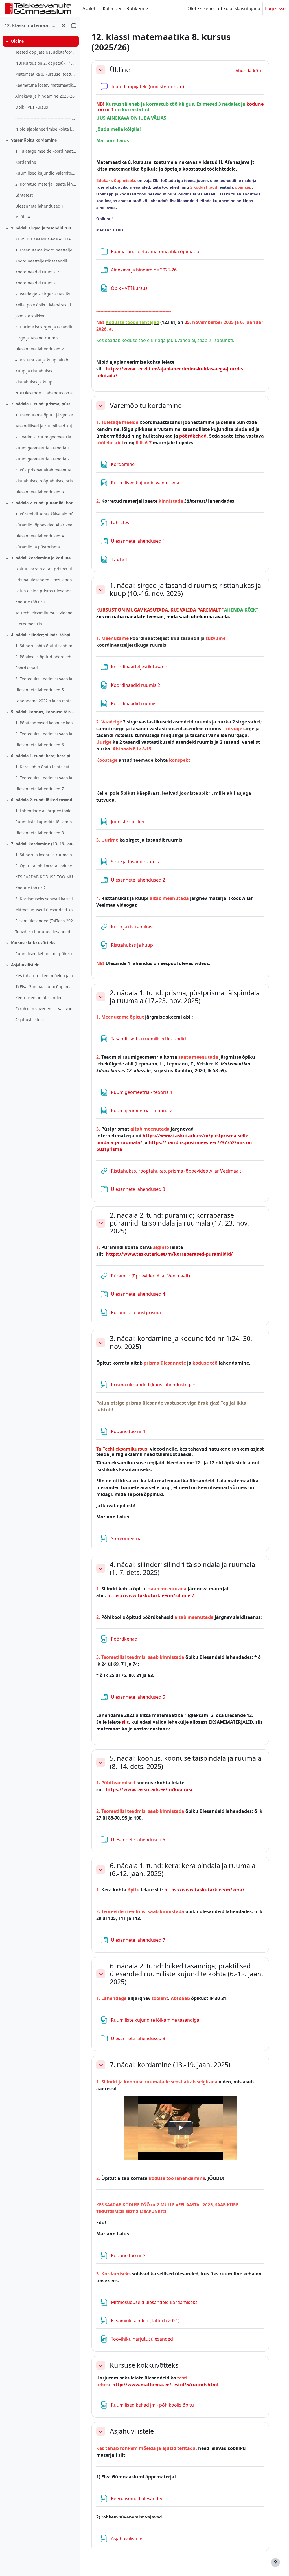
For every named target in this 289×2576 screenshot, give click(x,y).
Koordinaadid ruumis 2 (37, 272)
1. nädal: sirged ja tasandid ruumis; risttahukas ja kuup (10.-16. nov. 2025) (44, 228)
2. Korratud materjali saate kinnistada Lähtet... (46, 184)
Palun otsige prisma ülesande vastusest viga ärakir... (46, 591)
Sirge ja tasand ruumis (37, 338)
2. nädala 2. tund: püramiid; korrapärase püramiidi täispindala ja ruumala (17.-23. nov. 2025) (44, 503)
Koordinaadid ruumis (35, 283)
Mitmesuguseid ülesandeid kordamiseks (46, 910)
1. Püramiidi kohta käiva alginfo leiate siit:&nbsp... (46, 514)
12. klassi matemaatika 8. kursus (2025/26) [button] (31, 25)
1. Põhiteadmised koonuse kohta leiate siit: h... (46, 723)
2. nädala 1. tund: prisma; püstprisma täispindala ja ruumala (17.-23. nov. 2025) (44, 404)
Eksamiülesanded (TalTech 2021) (46, 921)
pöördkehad (193, 436)
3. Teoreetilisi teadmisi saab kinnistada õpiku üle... (46, 679)
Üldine (17, 41)
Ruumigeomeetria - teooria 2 (42, 459)
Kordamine (26, 162)
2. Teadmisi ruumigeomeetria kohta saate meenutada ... (46, 437)
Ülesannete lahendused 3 (40, 492)
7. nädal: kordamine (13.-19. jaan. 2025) (44, 844)
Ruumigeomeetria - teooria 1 (42, 448)
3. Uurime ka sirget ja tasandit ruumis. (46, 327)
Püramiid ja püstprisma (38, 547)
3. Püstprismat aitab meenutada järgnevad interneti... (46, 470)
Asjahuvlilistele (29, 1020)
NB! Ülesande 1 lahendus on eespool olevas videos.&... (46, 393)
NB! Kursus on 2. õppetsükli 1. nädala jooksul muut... (46, 63)
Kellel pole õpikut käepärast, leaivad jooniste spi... (46, 305)
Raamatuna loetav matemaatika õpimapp (46, 85)
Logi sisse (275, 8)
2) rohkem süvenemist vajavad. (44, 1009)
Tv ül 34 (23, 217)
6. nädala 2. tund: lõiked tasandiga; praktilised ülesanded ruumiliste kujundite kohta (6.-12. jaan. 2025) (44, 800)
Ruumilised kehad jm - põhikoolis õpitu (46, 954)
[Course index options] (64, 25)
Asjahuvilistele (25, 965)
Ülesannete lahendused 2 (40, 349)
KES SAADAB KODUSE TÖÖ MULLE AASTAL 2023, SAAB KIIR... (46, 877)
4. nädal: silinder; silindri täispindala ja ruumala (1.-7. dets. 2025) (44, 635)
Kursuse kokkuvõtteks (33, 943)
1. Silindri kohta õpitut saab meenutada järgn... (46, 646)
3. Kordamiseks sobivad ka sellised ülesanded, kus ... (46, 899)
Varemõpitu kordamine (34, 140)
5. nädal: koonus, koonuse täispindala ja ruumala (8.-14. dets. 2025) (44, 712)
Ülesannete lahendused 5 (40, 690)
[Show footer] (275, 2562)
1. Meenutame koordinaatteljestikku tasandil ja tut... (46, 250)
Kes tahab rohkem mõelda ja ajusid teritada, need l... (46, 976)
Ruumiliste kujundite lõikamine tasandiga (46, 822)
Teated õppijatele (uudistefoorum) (46, 52)
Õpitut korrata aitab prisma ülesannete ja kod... (46, 569)
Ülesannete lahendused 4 (40, 536)
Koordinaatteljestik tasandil (41, 261)
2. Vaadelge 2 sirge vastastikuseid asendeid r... (46, 294)
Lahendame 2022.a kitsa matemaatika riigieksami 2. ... (46, 701)
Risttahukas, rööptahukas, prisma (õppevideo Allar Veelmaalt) (46, 481)
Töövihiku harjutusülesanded (43, 932)
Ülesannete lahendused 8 (40, 833)
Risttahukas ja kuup (34, 382)
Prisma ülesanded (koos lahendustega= (46, 580)
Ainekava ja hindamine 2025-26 (45, 96)
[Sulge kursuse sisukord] (74, 25)
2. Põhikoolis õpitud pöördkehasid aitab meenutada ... (46, 657)
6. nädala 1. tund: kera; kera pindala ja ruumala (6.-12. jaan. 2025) (44, 756)
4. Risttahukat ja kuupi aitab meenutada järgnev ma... (46, 360)
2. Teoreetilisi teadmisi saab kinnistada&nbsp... (46, 734)
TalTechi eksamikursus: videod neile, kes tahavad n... (46, 613)
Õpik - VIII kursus (32, 107)
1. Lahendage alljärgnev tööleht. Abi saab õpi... (46, 811)
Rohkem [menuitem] (135, 8)
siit (125, 1722)
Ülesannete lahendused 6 (40, 745)
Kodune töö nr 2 (30, 888)
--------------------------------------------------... (46, 118)
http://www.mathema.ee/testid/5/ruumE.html (165, 2385)
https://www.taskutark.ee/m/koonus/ (149, 1789)
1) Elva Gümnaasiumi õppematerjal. (46, 987)
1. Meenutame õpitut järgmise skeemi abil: (46, 415)
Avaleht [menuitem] (90, 8)
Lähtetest (24, 195)
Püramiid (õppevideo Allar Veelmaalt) (46, 525)
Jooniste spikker (30, 316)
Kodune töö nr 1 (30, 602)
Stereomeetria (29, 624)
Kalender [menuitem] (112, 8)
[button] (101, 70)
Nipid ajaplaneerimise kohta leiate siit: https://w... (46, 129)
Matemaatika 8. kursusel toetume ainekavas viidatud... (46, 74)
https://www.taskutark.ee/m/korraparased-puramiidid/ (169, 1254)
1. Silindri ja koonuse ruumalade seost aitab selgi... (46, 855)
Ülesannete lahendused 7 (40, 789)
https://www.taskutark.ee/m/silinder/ (151, 1595)
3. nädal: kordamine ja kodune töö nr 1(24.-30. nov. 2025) (44, 558)
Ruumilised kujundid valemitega (46, 173)
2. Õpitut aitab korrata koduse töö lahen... (46, 866)
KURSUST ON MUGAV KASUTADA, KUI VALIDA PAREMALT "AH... (46, 239)
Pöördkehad (27, 668)
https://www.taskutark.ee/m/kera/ (204, 1890)
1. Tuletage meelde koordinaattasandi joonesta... (46, 151)
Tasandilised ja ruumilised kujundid (46, 426)
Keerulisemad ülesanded (39, 998)
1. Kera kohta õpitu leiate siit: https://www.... (46, 767)
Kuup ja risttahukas (34, 371)
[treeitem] (40, 85)
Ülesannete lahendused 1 (40, 206)
